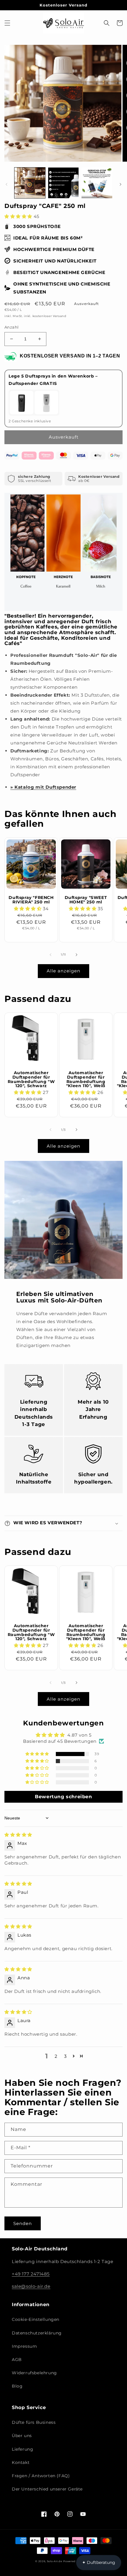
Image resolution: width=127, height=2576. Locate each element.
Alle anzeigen (63, 971)
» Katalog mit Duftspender (43, 787)
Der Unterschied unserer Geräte (47, 2489)
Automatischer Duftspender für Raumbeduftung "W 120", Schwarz (31, 1079)
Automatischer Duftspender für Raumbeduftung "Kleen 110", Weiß (86, 1079)
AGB (17, 2360)
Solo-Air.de (55, 2561)
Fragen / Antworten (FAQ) (41, 2476)
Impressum (24, 2346)
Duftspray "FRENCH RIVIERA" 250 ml (31, 900)
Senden (23, 2223)
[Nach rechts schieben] (121, 184)
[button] (7, 23)
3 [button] (65, 2056)
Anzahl (12, 327)
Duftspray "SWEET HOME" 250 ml (86, 900)
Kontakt (21, 2462)
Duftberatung (99, 2562)
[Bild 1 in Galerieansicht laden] (30, 183)
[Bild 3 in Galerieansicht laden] (97, 183)
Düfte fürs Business (34, 2422)
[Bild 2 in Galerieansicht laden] (63, 183)
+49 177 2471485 (31, 2274)
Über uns (22, 2436)
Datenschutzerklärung (37, 2333)
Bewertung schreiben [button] (63, 1797)
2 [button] (56, 2056)
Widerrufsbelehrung (34, 2373)
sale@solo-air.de (31, 2286)
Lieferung (22, 2449)
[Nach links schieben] (6, 184)
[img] (18, 1835)
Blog (17, 2386)
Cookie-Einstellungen (36, 2319)
